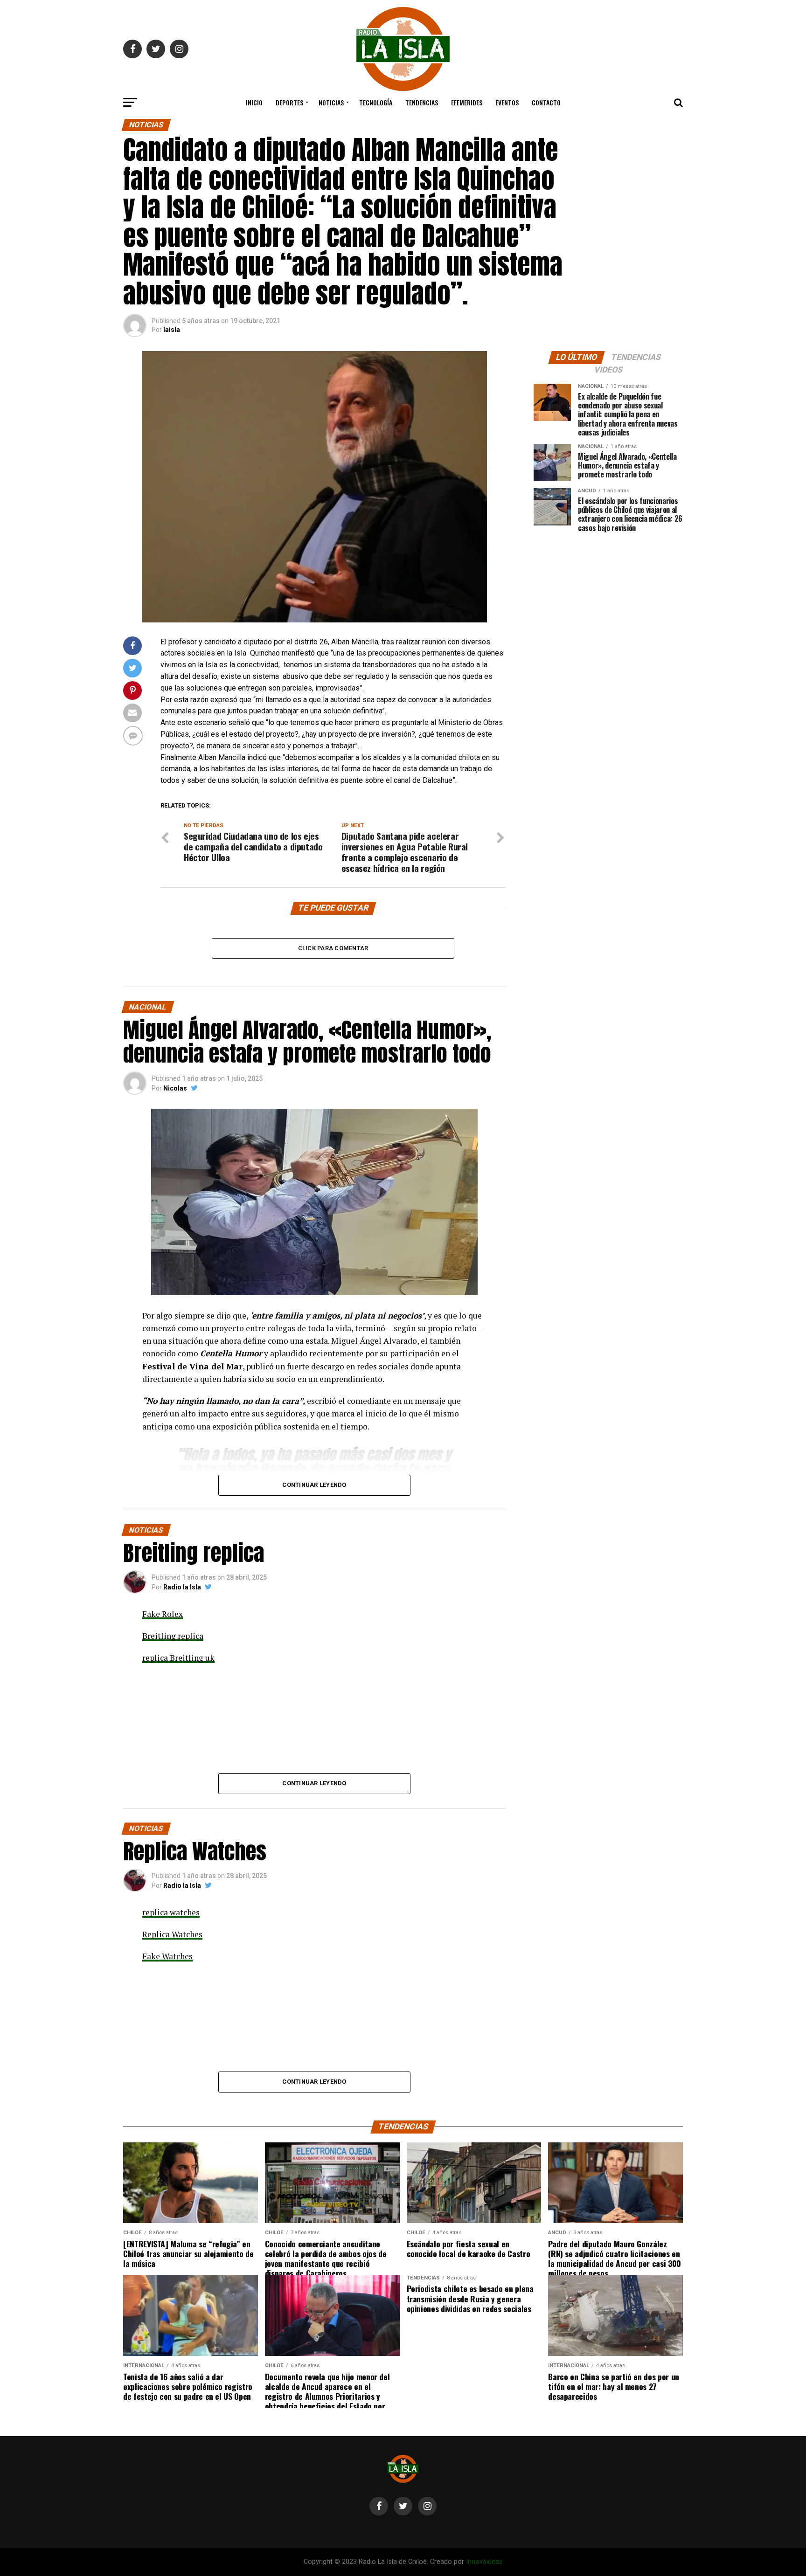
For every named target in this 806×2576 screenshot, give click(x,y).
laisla (172, 330)
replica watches (171, 1912)
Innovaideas (484, 2562)
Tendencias (422, 102)
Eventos (507, 102)
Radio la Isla (182, 1587)
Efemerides (467, 102)
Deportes (289, 102)
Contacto (546, 102)
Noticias (331, 102)
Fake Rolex (163, 1614)
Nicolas (175, 1088)
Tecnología (376, 102)
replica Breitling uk (178, 1658)
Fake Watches (167, 1956)
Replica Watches (172, 1934)
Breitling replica (173, 1636)
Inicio (254, 102)
